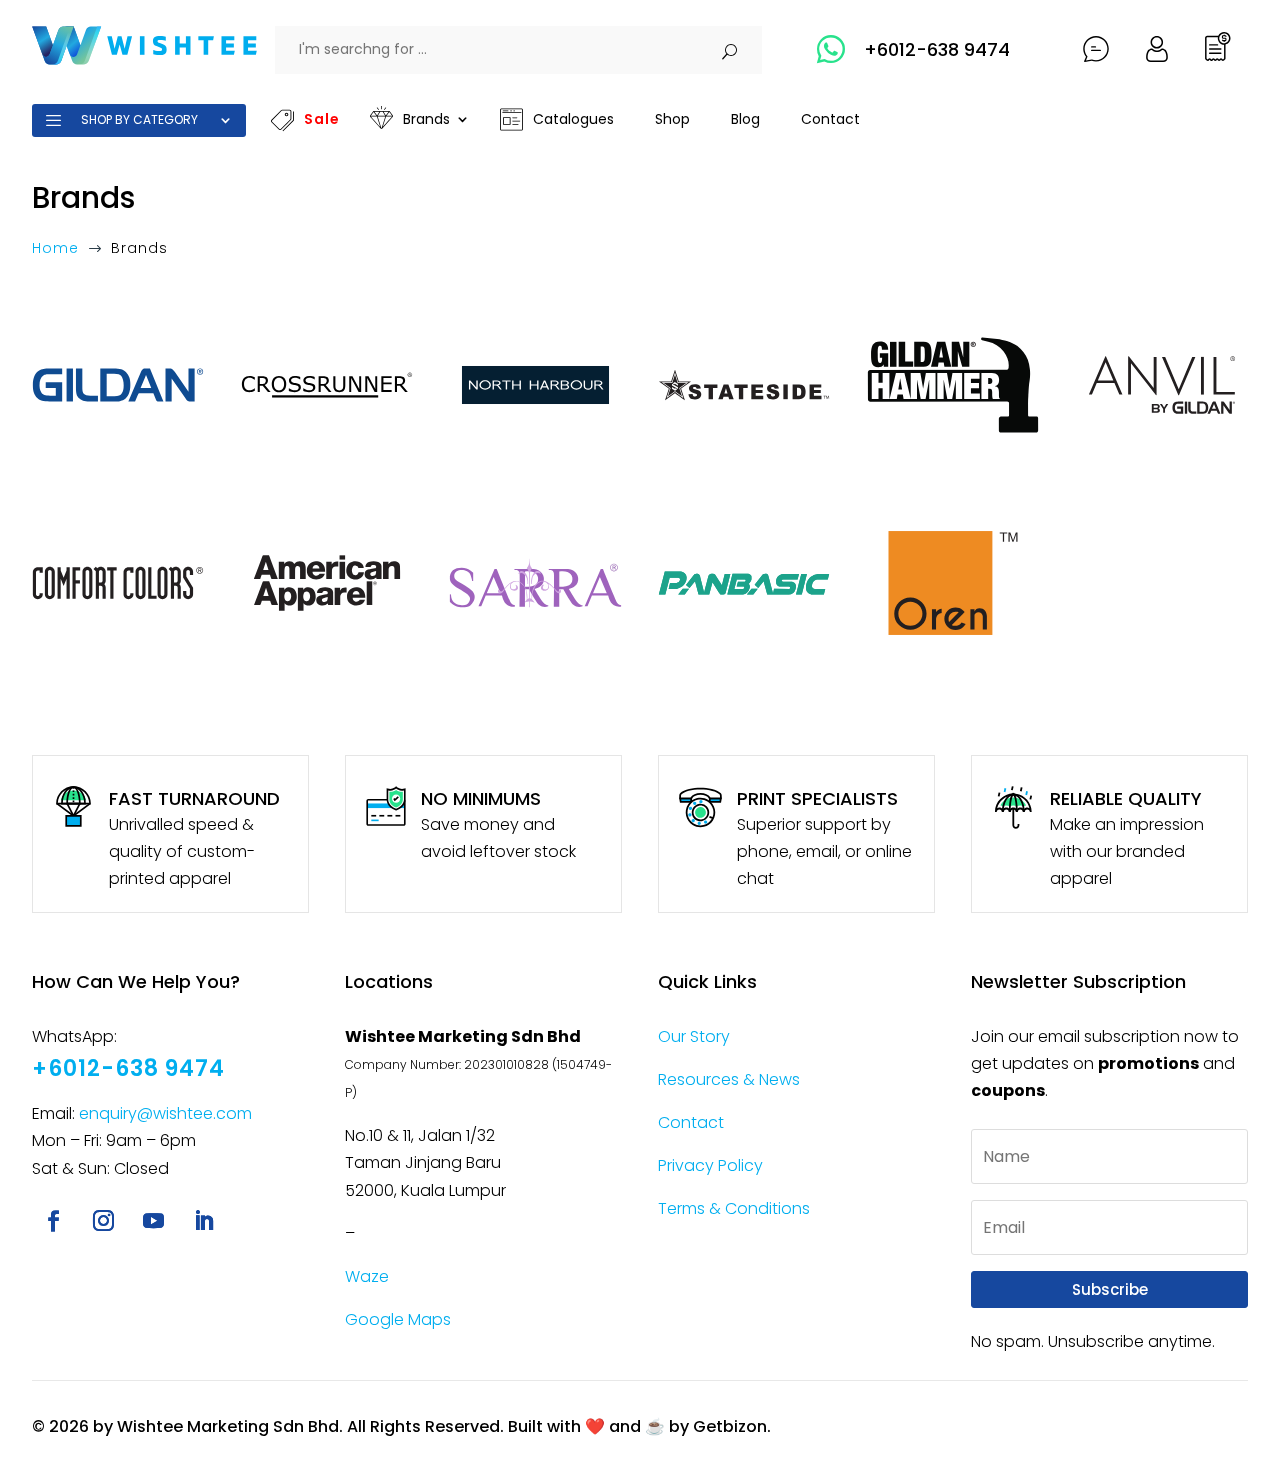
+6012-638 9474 (937, 49)
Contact (691, 1122)
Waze (367, 1276)
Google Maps (398, 1319)
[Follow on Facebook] (53, 1221)
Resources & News (729, 1079)
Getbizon (730, 1426)
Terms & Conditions (734, 1208)
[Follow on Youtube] (153, 1221)
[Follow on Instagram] (103, 1221)
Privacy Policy (710, 1165)
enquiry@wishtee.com (165, 1113)
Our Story (694, 1036)
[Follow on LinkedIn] (203, 1221)
